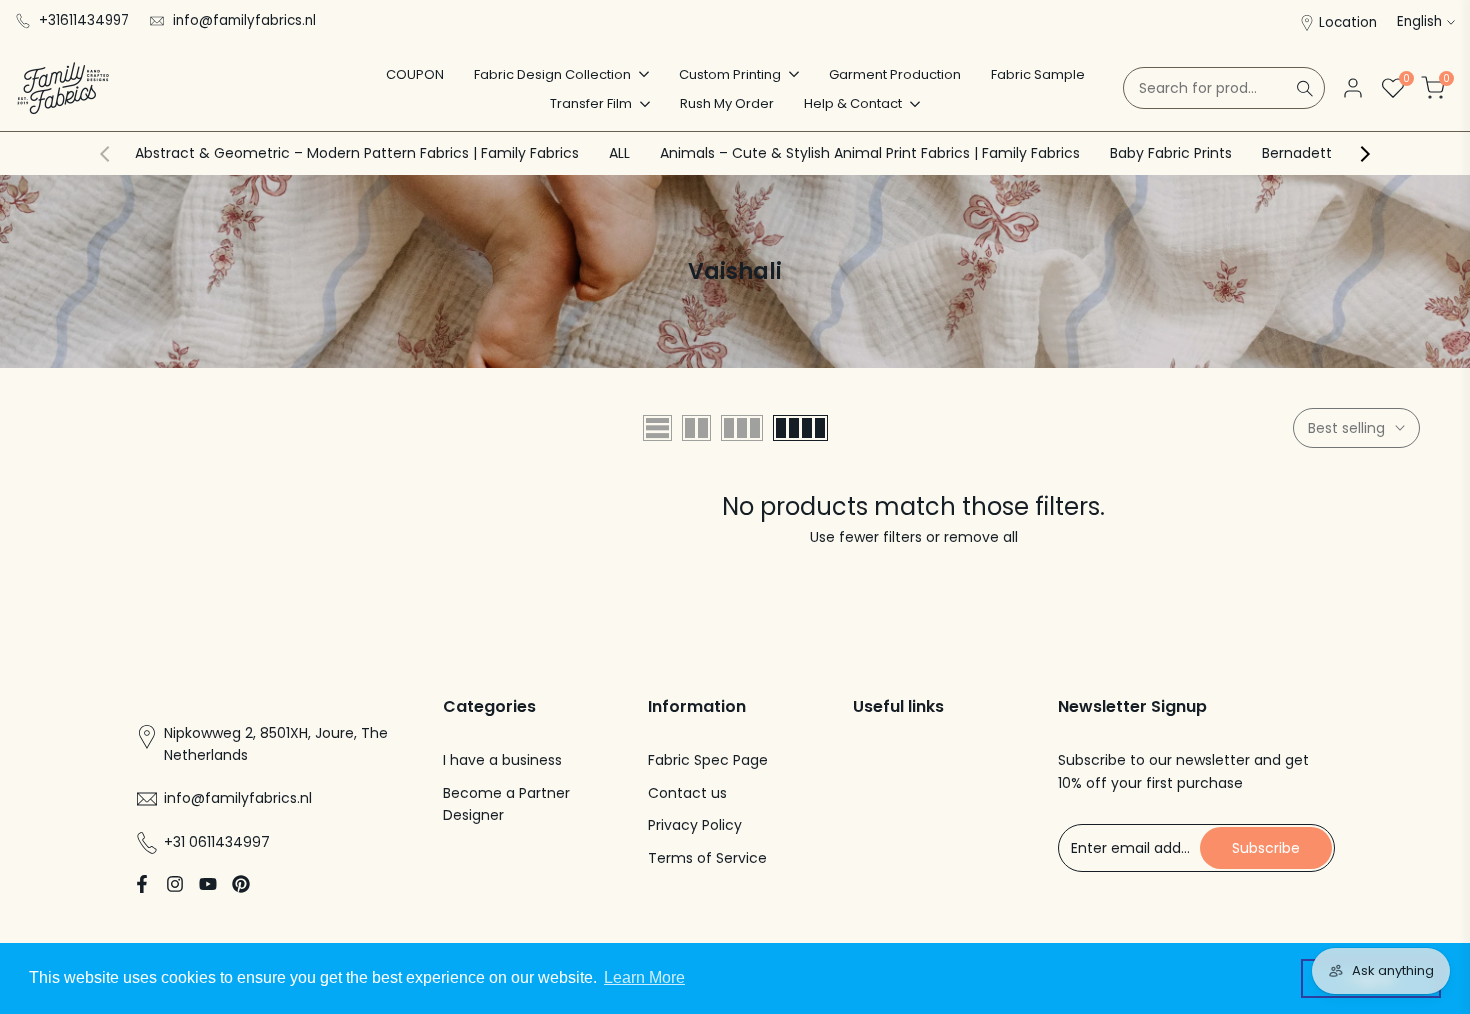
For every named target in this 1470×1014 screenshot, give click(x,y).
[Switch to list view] (657, 428)
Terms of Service (707, 858)
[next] (1365, 154)
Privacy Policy (695, 825)
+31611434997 (84, 20)
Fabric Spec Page (708, 760)
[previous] (105, 154)
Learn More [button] (644, 977)
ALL (619, 153)
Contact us (687, 793)
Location (1348, 22)
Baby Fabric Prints (1171, 153)
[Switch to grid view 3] (742, 428)
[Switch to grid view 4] (800, 428)
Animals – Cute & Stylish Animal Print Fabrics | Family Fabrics (870, 153)
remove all (981, 537)
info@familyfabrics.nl (244, 20)
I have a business (502, 760)
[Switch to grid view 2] (696, 428)
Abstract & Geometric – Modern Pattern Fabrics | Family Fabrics (357, 153)
